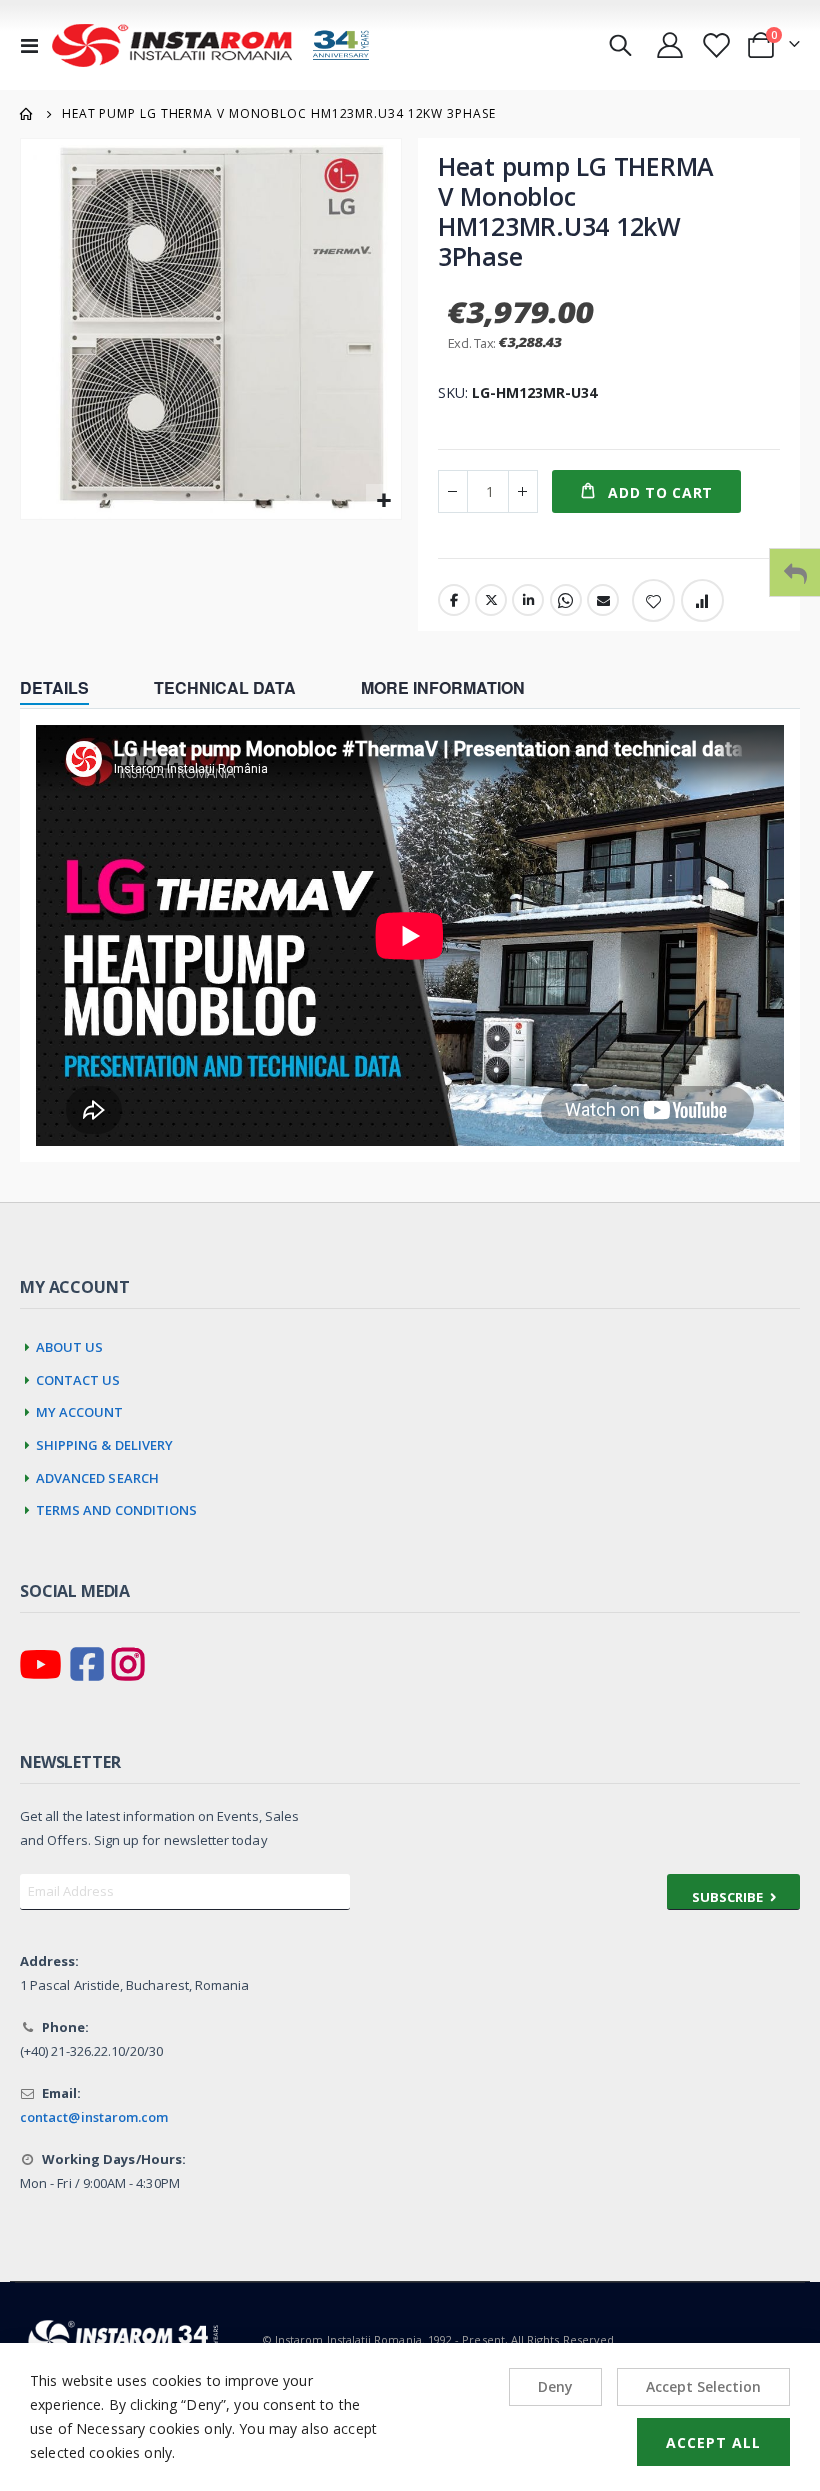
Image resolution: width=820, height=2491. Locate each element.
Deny (555, 2386)
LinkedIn (528, 600)
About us (70, 1344)
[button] (383, 501)
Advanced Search (97, 1475)
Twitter (491, 600)
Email (603, 600)
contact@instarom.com (94, 2117)
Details (54, 687)
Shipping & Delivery (105, 1442)
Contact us (78, 1377)
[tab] (69, 690)
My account (80, 1409)
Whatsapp (566, 600)
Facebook (454, 600)
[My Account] (670, 45)
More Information (443, 687)
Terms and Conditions (117, 1507)
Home (27, 114)
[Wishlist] (715, 45)
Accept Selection (703, 2386)
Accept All (713, 2442)
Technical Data (225, 687)
